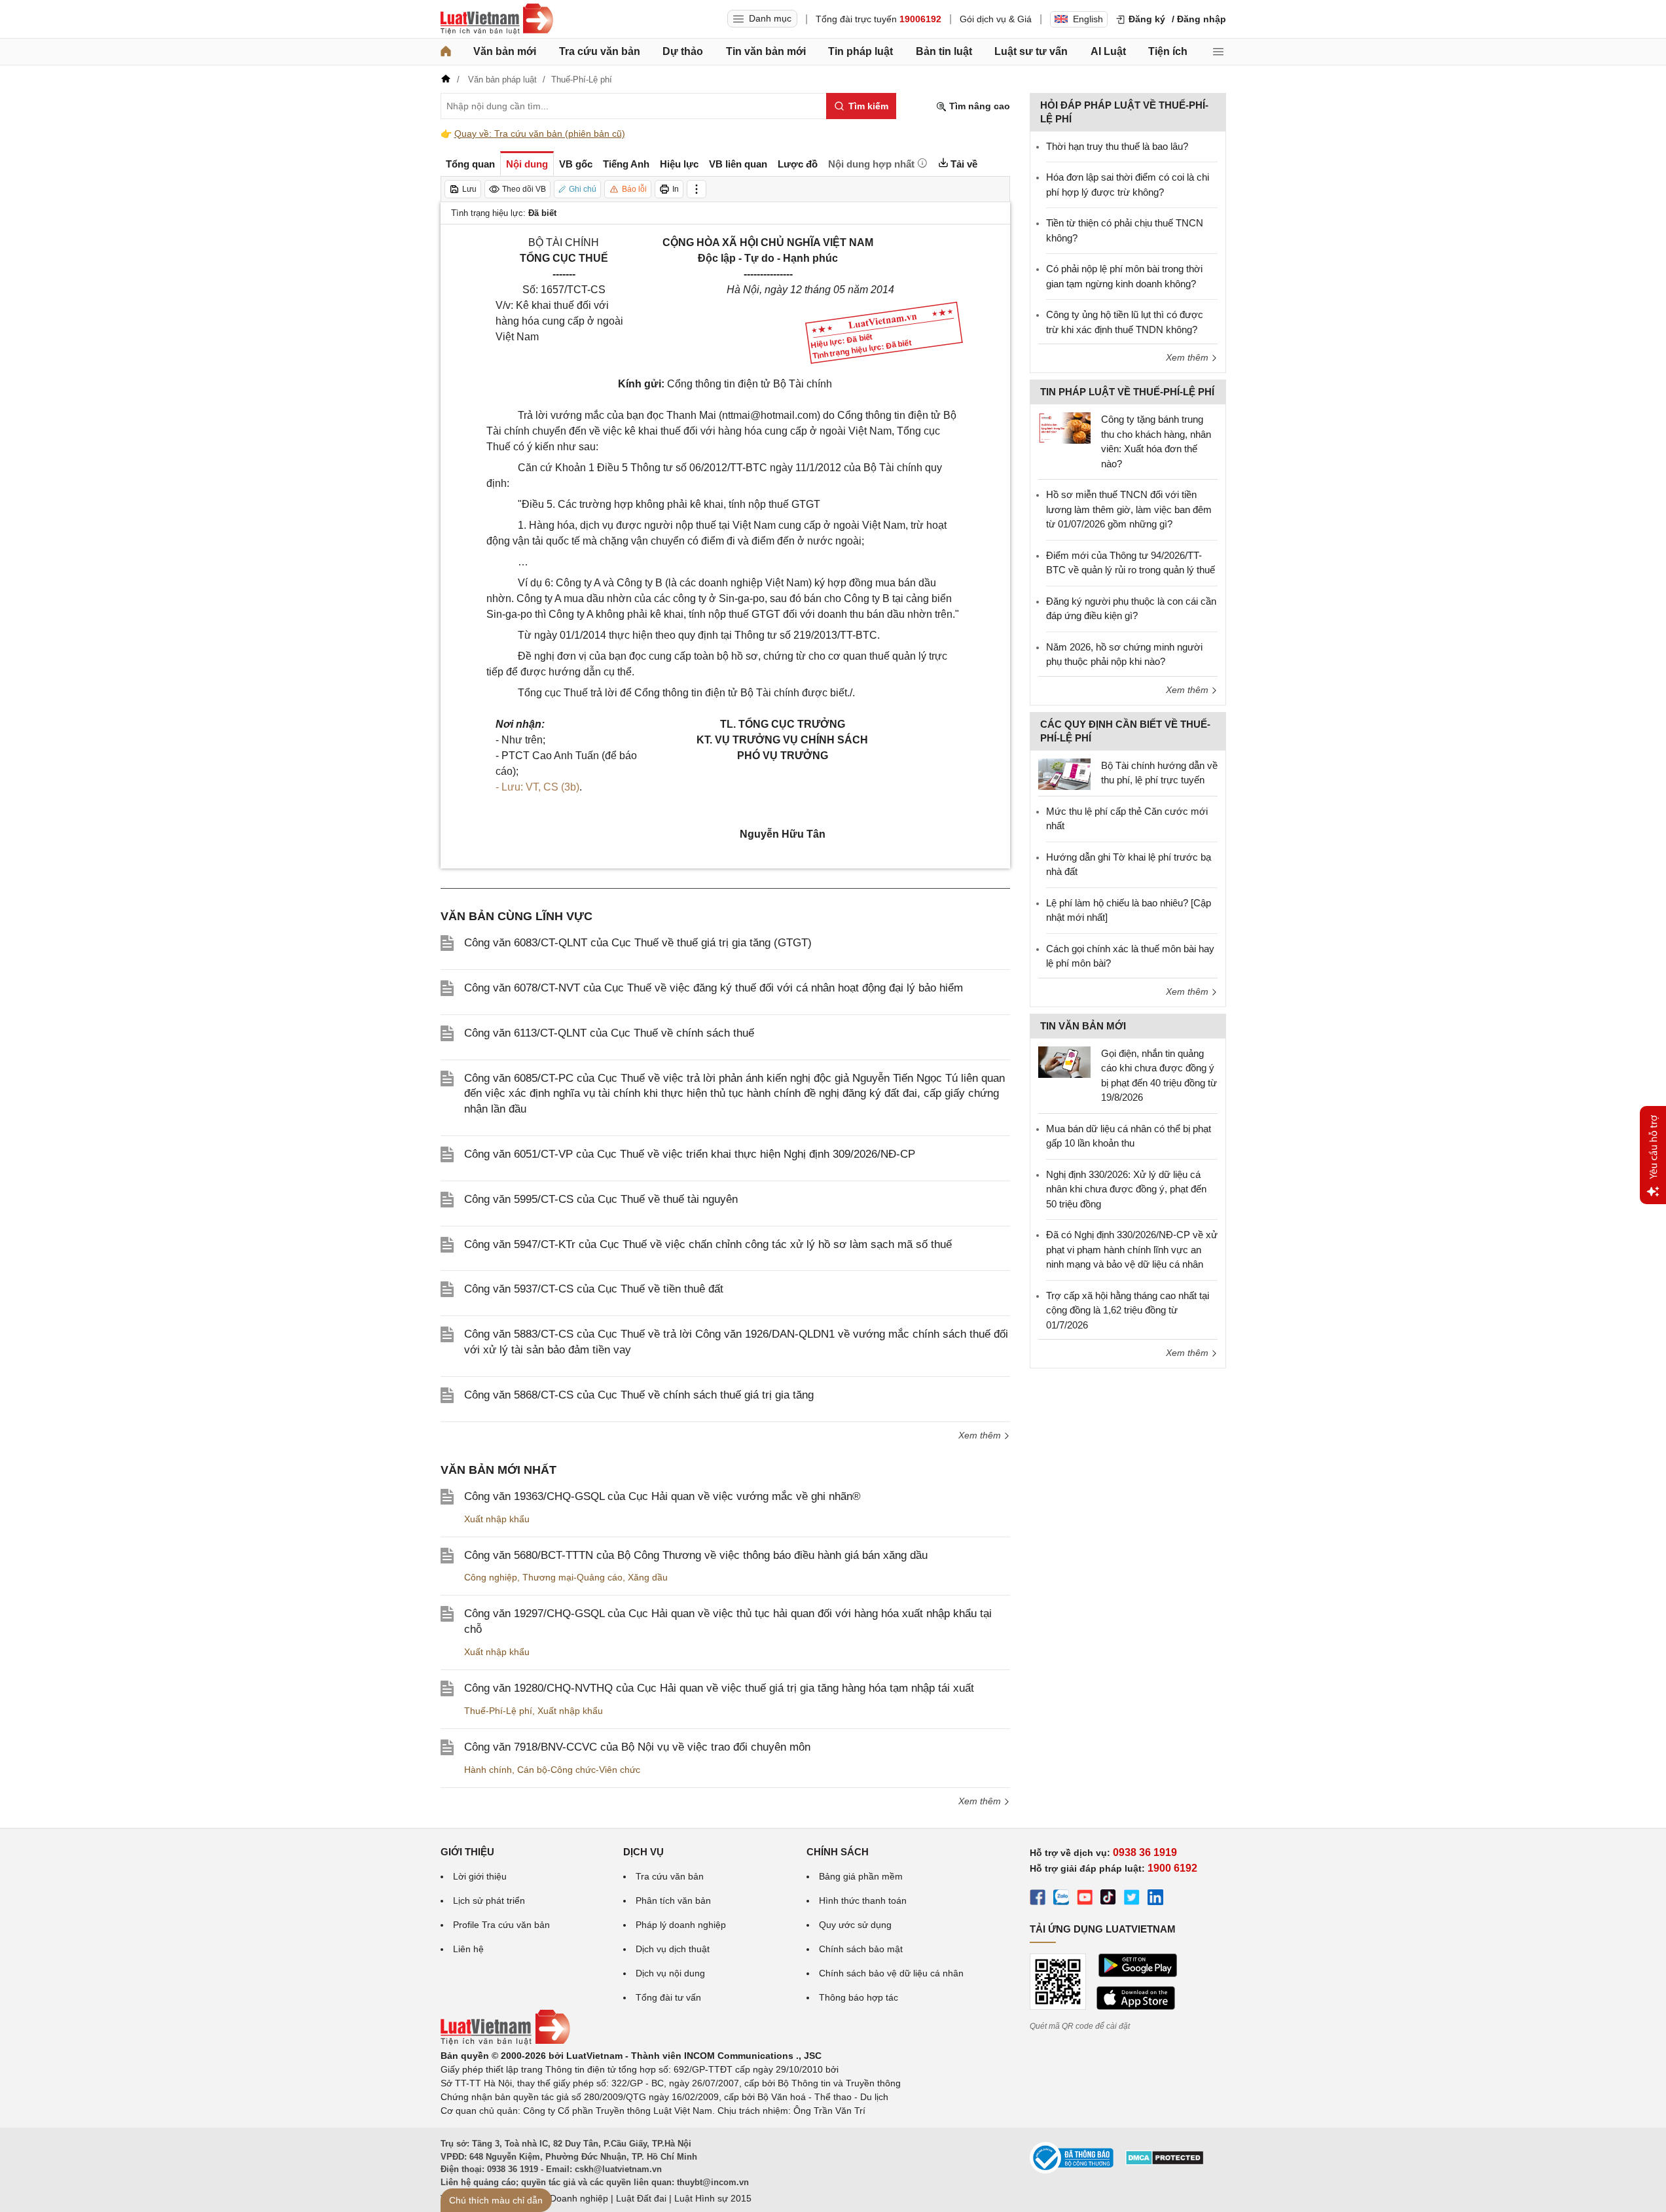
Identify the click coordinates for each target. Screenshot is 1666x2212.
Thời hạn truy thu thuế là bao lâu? (1117, 146)
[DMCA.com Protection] (1165, 2162)
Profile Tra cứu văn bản (501, 1925)
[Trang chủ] (446, 52)
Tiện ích (1168, 51)
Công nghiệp (491, 1577)
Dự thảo (683, 51)
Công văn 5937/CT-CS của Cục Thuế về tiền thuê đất (594, 1289)
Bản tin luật (944, 51)
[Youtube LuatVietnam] (1085, 1899)
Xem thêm (981, 1435)
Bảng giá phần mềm (861, 1876)
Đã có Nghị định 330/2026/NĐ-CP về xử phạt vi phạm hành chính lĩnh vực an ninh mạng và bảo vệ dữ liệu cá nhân (1132, 1249)
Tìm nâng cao (978, 106)
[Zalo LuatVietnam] (1061, 1899)
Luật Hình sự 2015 (713, 2198)
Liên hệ (468, 1949)
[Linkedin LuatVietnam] (1155, 1899)
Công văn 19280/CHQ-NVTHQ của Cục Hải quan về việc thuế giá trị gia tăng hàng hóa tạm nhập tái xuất (719, 1688)
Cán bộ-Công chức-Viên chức (579, 1770)
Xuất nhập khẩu (497, 1519)
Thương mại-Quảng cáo (572, 1577)
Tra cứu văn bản (600, 51)
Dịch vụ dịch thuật (673, 1949)
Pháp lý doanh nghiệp (681, 1925)
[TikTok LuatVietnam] (1108, 1899)
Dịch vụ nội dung (670, 1973)
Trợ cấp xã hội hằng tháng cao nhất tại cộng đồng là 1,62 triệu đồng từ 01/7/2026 (1128, 1310)
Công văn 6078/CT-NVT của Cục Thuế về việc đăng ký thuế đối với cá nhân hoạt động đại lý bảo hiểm (714, 988)
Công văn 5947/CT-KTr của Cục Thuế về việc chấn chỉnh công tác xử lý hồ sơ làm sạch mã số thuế (708, 1244)
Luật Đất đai (641, 2198)
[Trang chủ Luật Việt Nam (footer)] (505, 2042)
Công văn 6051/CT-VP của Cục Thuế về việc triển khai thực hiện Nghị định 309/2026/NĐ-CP (690, 1154)
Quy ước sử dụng (855, 1925)
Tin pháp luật (860, 51)
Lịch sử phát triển (489, 1900)
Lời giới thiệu (480, 1876)
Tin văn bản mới (766, 51)
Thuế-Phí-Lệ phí (498, 1711)
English (1088, 19)
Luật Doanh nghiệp (569, 2198)
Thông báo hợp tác (859, 1997)
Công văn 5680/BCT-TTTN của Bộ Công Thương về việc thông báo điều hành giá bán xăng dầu (696, 1555)
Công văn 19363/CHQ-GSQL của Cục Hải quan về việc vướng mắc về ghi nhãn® (662, 1496)
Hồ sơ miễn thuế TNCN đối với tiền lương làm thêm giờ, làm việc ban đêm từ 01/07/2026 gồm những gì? (1129, 509)
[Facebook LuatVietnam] (1038, 1899)
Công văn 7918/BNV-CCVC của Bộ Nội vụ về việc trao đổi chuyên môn (637, 1747)
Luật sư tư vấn (1031, 51)
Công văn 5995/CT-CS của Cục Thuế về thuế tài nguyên (601, 1199)
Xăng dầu (648, 1577)
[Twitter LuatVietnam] (1132, 1899)
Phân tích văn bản (673, 1900)
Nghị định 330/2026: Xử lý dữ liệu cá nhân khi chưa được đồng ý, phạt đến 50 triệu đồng (1126, 1189)
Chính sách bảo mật (861, 1949)
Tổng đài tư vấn (668, 1997)
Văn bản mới (505, 51)
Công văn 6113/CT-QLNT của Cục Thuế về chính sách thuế (609, 1033)
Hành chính (488, 1770)
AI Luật (1108, 51)
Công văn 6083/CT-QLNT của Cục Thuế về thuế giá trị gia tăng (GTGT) (638, 943)
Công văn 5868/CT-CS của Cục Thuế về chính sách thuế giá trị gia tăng (639, 1395)
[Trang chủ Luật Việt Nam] (497, 19)
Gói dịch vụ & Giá (996, 19)
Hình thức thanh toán (863, 1900)
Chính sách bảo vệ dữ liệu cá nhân (891, 1973)
